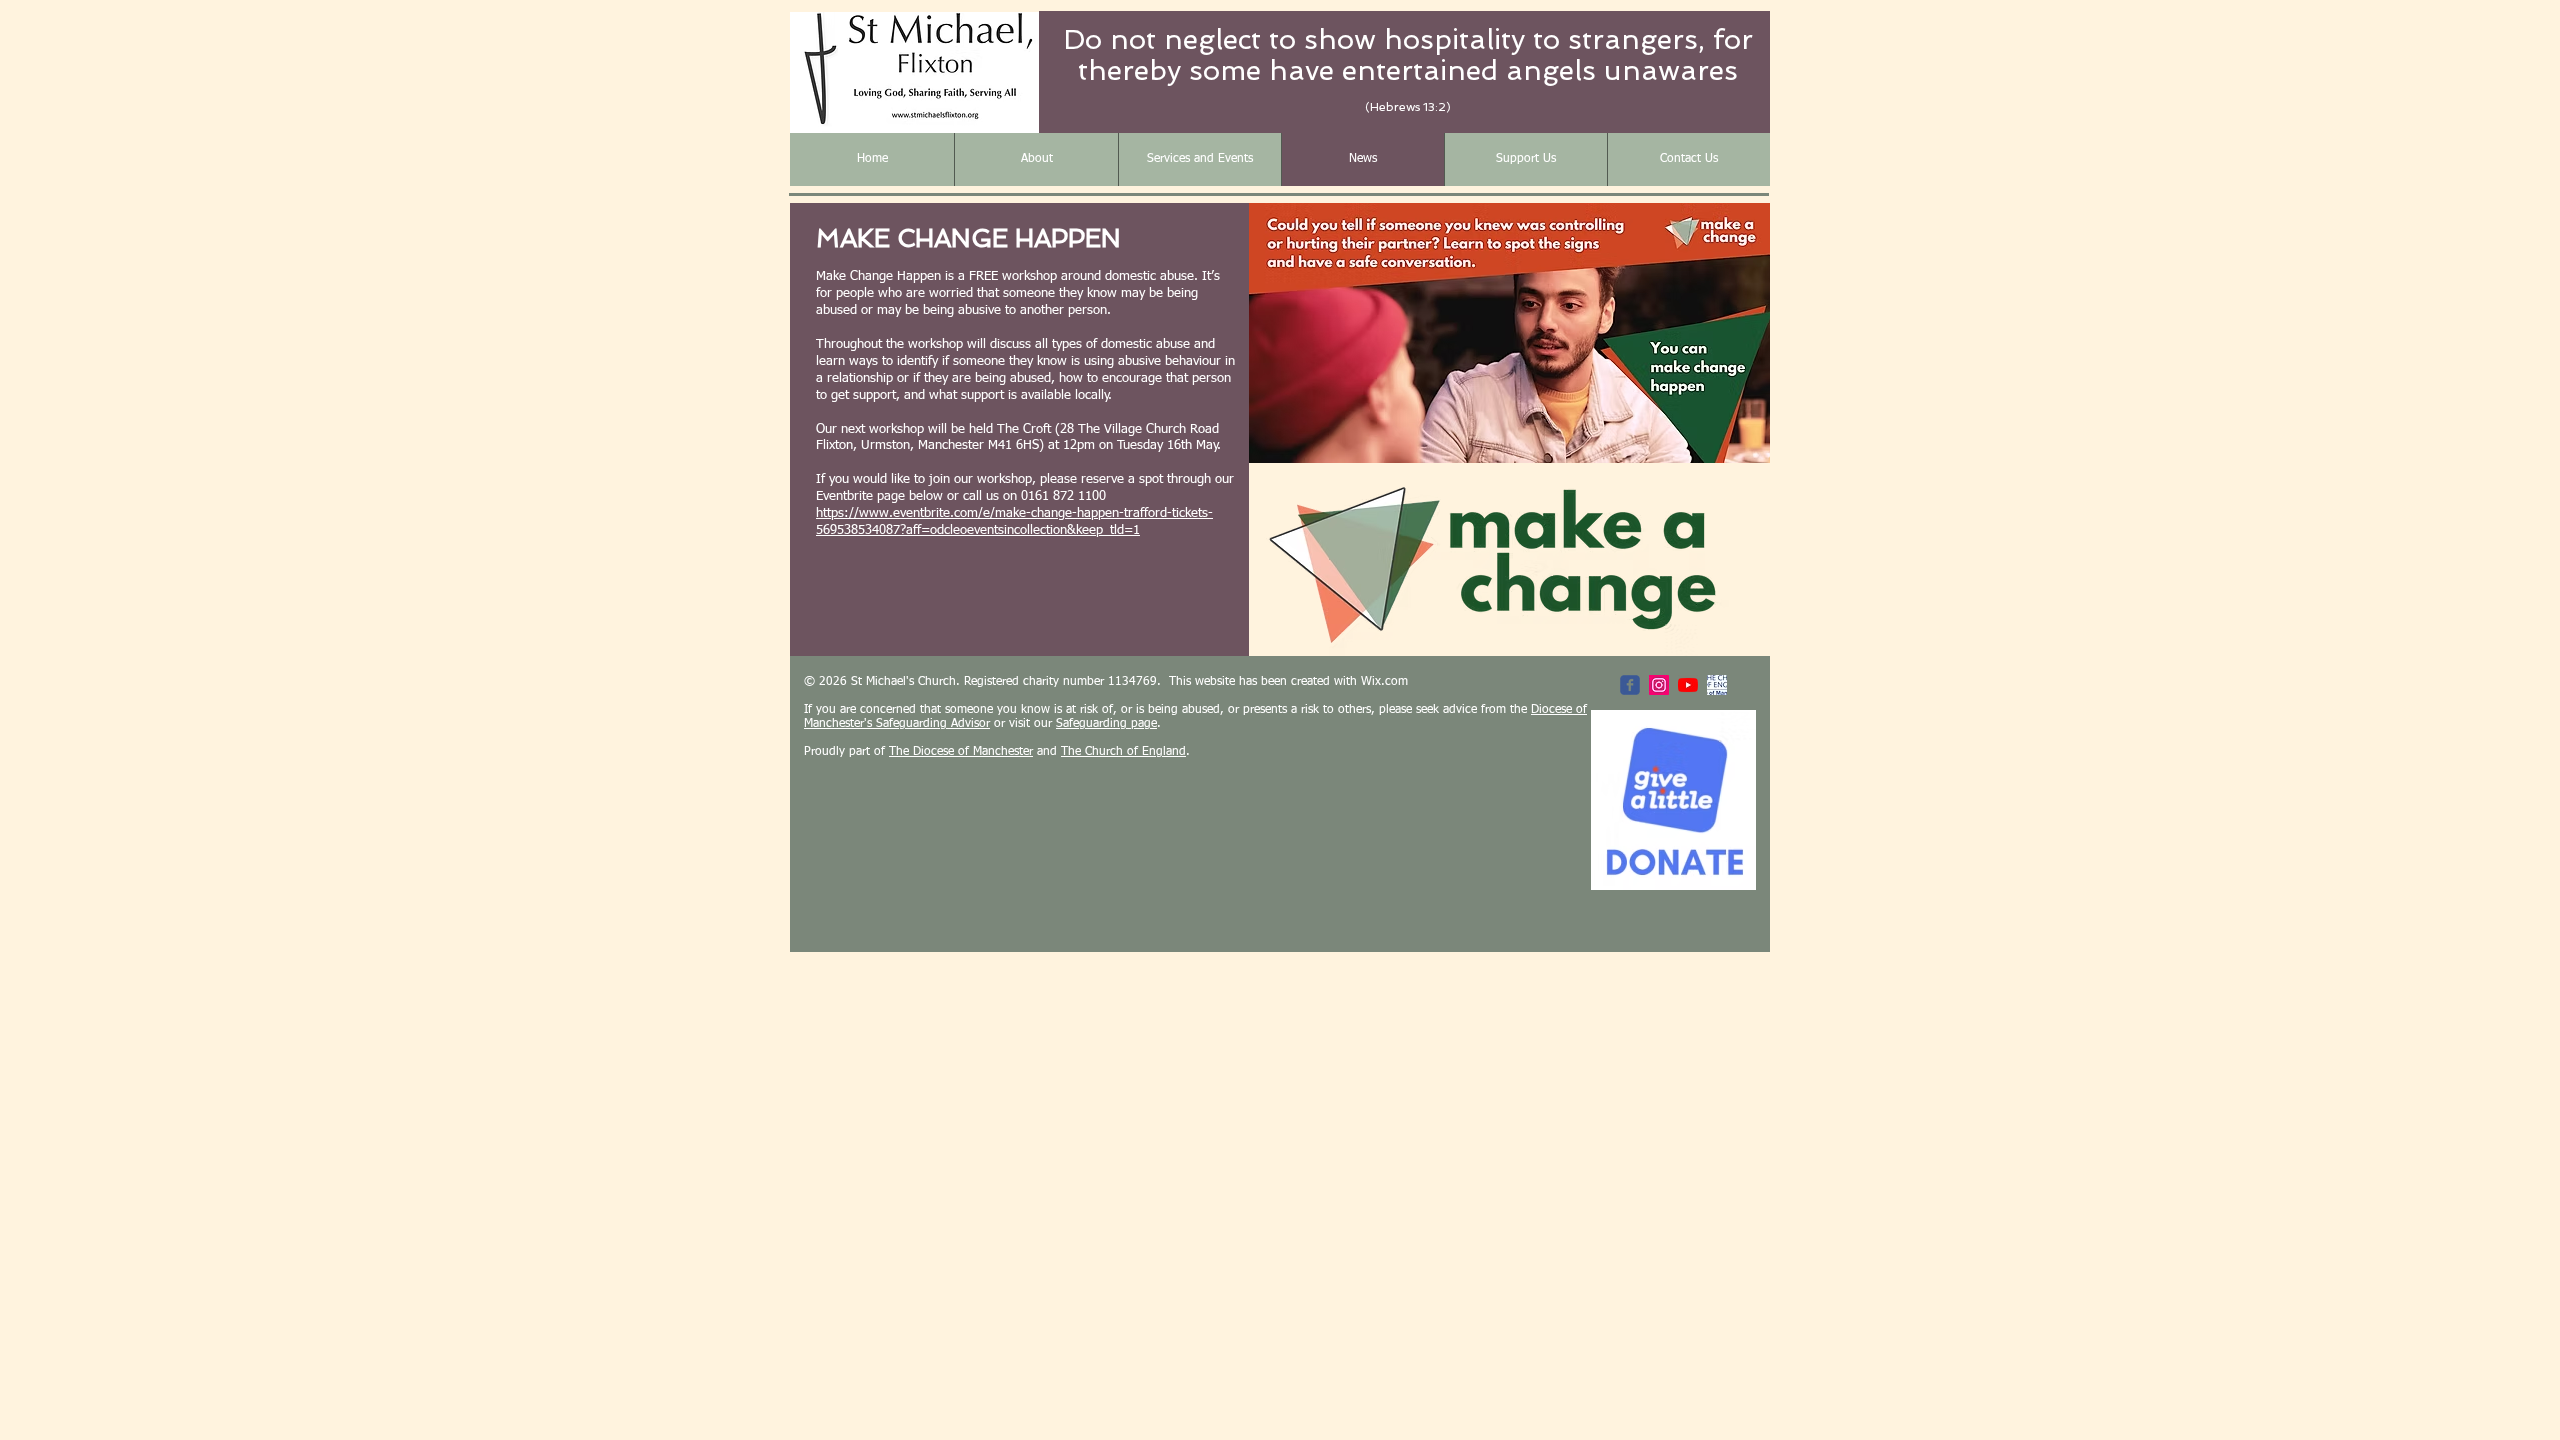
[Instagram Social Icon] (1659, 685)
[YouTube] (1688, 685)
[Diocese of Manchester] (1717, 685)
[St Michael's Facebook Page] (1630, 685)
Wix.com (1384, 682)
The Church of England (1123, 752)
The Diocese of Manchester (961, 752)
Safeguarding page (1106, 724)
